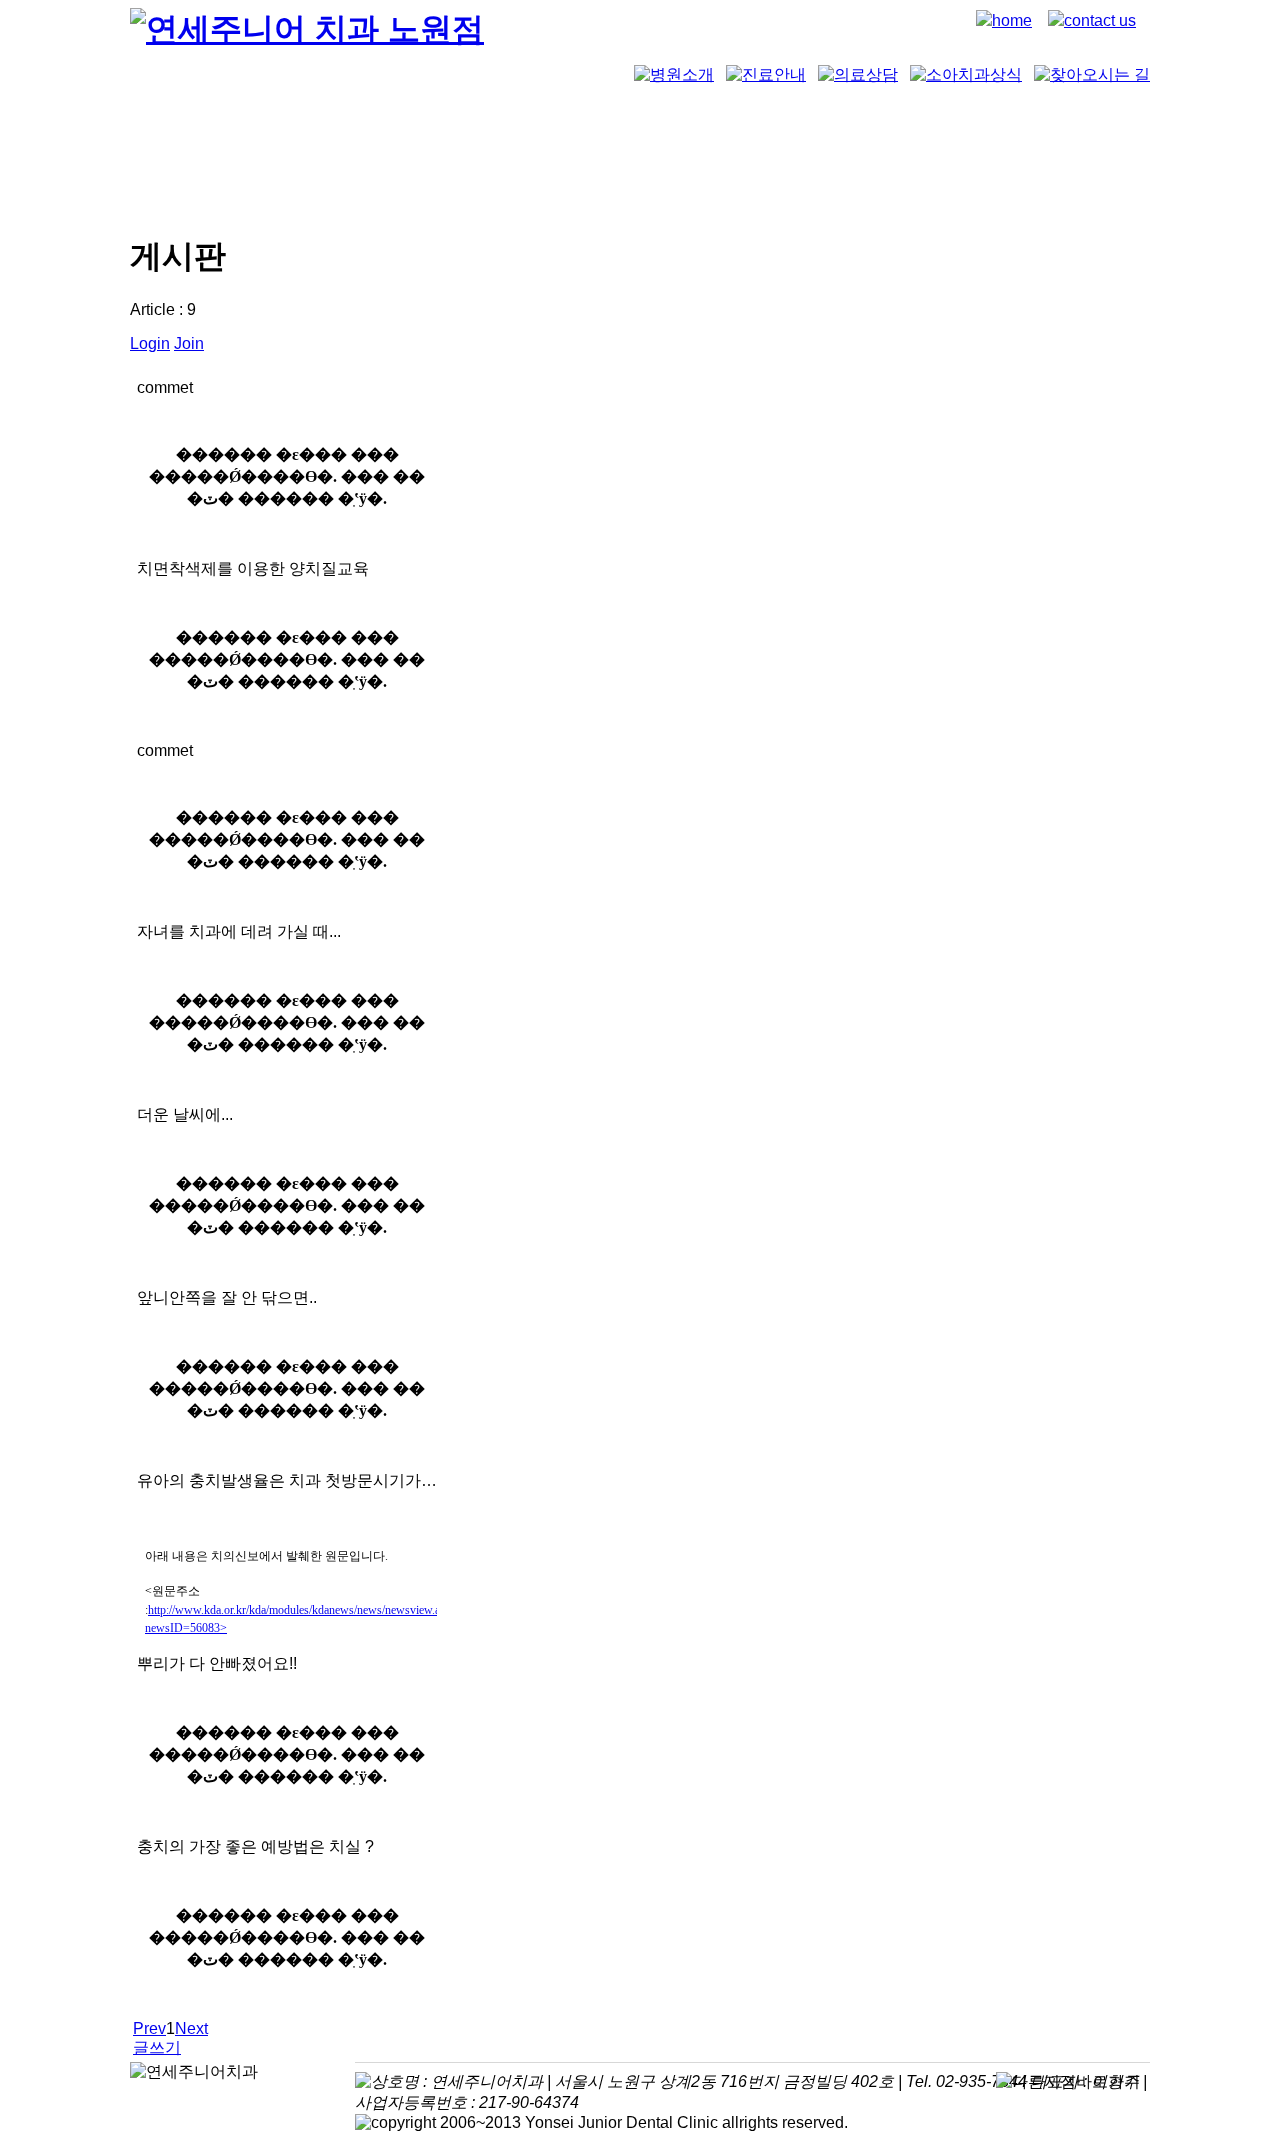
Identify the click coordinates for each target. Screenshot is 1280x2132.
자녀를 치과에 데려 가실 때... (239, 931)
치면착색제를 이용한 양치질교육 (253, 568)
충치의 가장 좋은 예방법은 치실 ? (255, 1846)
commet (165, 387)
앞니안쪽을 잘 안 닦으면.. (227, 1297)
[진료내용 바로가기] (766, 74)
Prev (149, 2028)
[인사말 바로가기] (674, 74)
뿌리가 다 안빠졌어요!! (217, 1663)
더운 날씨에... (185, 1114)
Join (189, 343)
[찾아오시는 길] (1092, 74)
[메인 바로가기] (307, 29)
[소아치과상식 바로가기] (966, 74)
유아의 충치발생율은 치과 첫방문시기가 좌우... (287, 1480)
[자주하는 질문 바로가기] (858, 74)
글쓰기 (157, 2047)
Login (150, 343)
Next (191, 2028)
